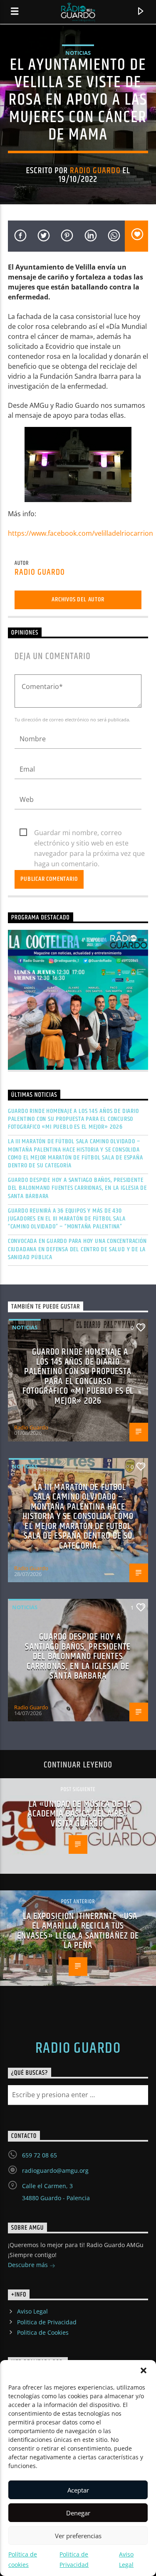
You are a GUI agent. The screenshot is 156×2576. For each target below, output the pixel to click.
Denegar (78, 2513)
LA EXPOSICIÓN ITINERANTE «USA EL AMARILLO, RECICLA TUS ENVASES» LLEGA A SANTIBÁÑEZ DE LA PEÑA (78, 1931)
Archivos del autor (78, 599)
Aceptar (78, 2490)
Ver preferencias (78, 2536)
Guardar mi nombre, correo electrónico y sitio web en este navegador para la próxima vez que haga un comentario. (89, 833)
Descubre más (29, 2265)
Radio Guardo (95, 171)
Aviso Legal (32, 2311)
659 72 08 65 (40, 2155)
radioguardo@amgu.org (55, 2170)
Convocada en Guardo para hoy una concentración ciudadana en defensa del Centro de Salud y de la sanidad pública (77, 1249)
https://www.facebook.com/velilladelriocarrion (80, 533)
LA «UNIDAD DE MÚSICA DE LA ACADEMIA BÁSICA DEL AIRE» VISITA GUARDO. (80, 1814)
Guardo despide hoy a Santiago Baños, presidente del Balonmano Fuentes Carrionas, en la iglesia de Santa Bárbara (77, 1188)
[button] (144, 2370)
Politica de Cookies (43, 2332)
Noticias (78, 53)
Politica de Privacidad (47, 2322)
